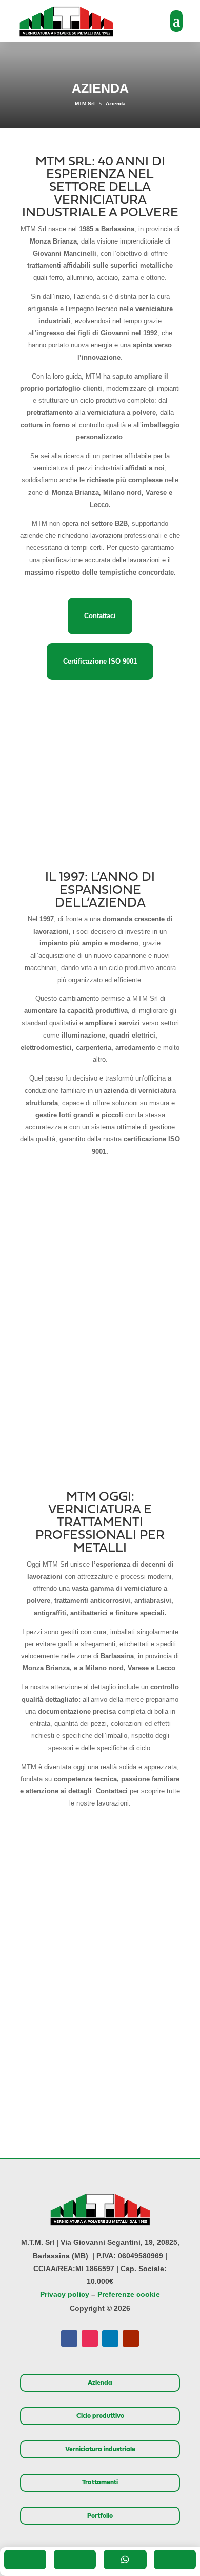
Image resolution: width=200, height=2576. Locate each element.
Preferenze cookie (129, 2294)
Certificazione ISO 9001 (100, 661)
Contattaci (100, 616)
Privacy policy (65, 2294)
